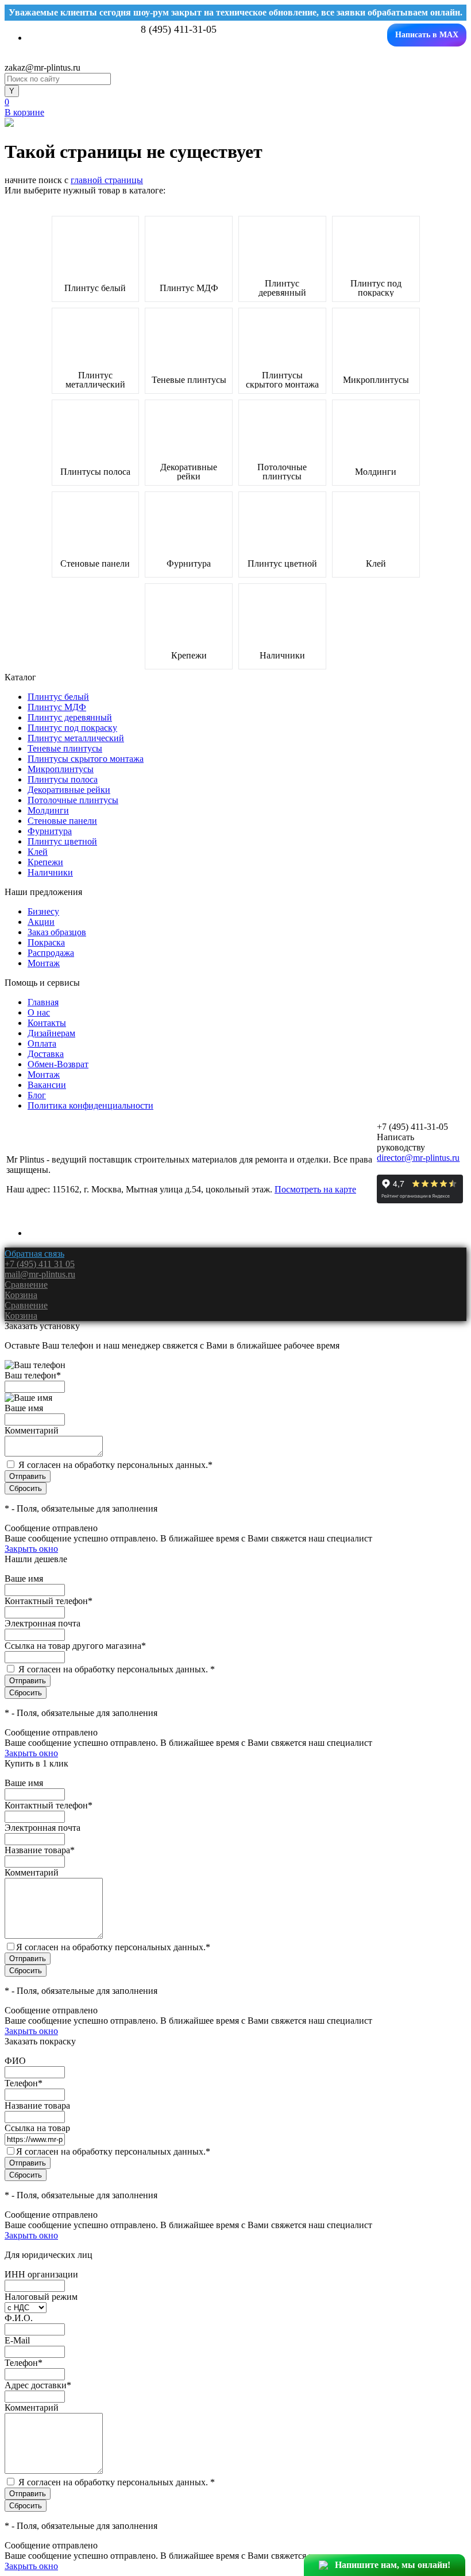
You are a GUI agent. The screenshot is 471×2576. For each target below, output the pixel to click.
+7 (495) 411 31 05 (40, 1264)
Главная (43, 1002)
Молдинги (376, 472)
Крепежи (189, 656)
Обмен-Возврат (58, 1064)
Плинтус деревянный (282, 288)
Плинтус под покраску (376, 288)
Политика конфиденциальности (90, 1105)
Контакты (47, 1023)
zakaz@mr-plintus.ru (43, 67)
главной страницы (107, 180)
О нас (39, 1012)
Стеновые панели (95, 564)
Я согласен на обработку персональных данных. (115, 1465)
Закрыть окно (31, 1549)
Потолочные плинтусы (282, 472)
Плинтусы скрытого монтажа (282, 380)
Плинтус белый (95, 288)
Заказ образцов (57, 932)
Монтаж (44, 963)
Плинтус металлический (95, 380)
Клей (376, 564)
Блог (37, 1095)
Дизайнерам (51, 1033)
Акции (41, 922)
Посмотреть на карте (315, 1189)
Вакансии (47, 1085)
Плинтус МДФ (189, 288)
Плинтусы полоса (95, 472)
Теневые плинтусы (189, 380)
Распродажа (51, 953)
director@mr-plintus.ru (418, 1158)
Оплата (42, 1043)
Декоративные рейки (189, 472)
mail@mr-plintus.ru (40, 1274)
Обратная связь (34, 1254)
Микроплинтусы (376, 380)
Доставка (46, 1054)
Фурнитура (189, 564)
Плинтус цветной (282, 564)
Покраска (46, 942)
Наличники (282, 656)
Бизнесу (43, 911)
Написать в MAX (427, 35)
